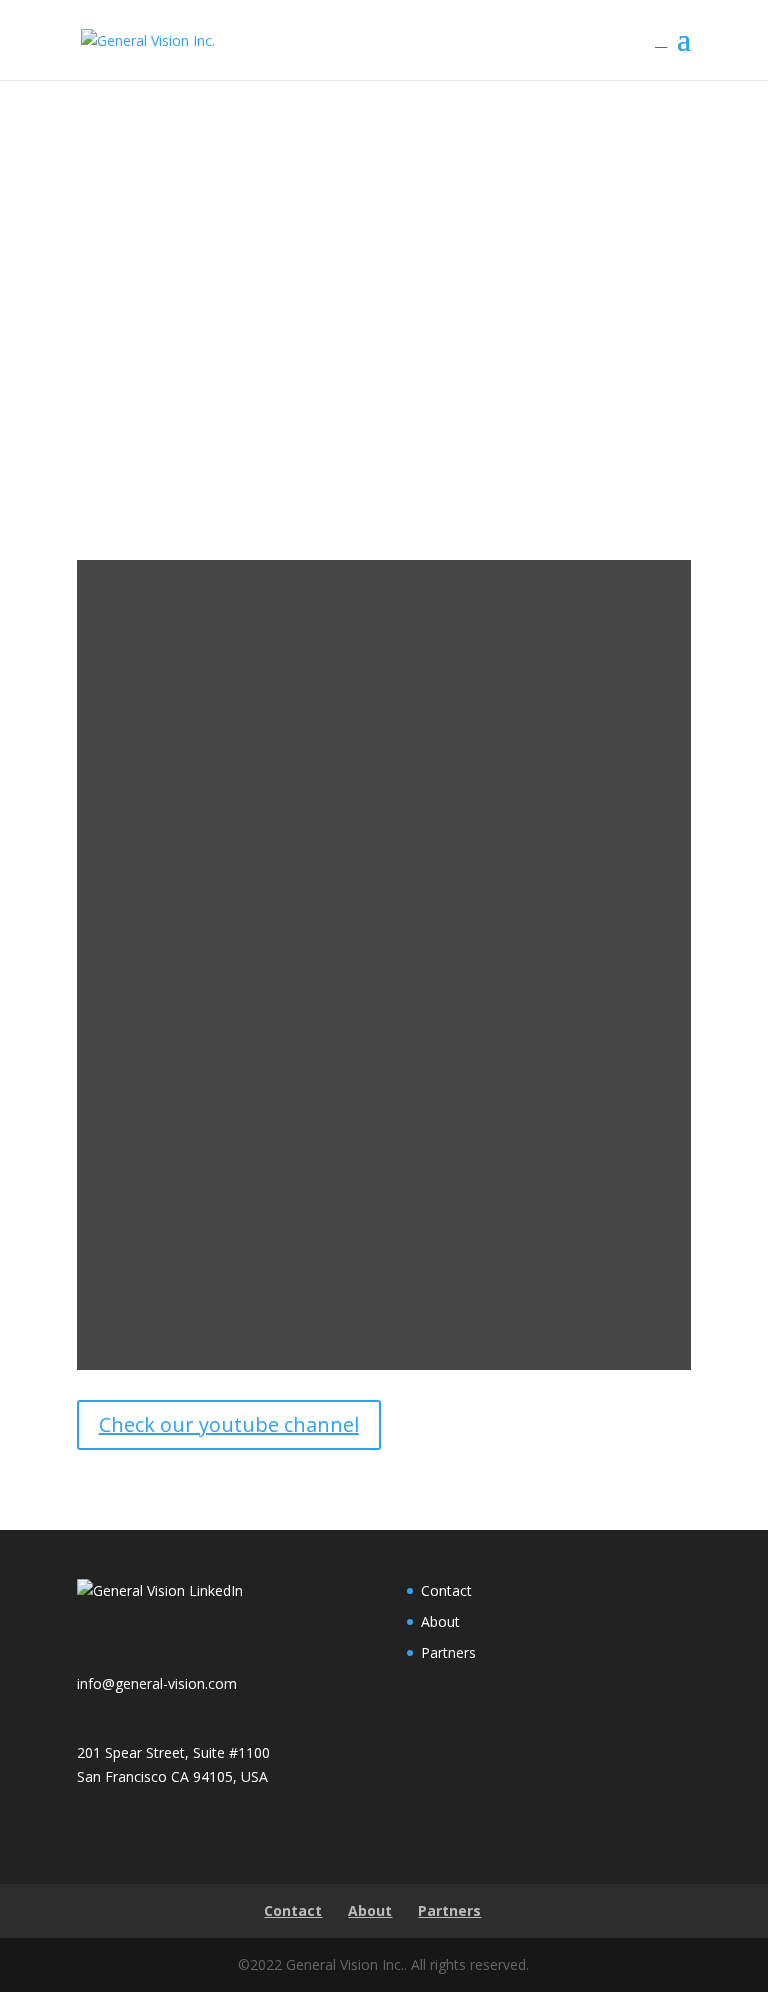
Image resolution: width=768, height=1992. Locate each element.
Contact (446, 1590)
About (440, 1621)
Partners (448, 1652)
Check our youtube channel (229, 1424)
